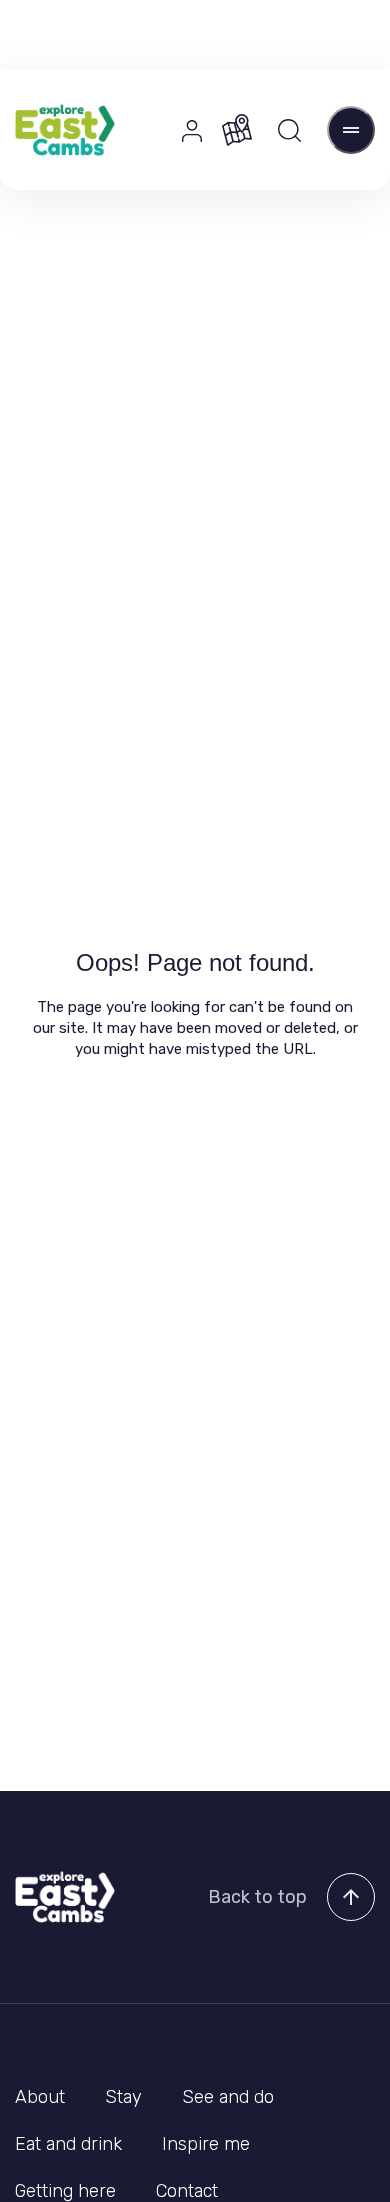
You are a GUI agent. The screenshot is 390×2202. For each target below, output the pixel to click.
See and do (228, 2097)
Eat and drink (68, 2144)
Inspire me (206, 2144)
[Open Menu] (351, 130)
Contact (187, 2191)
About (40, 2097)
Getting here (65, 2191)
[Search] (289, 130)
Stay (123, 2097)
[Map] (237, 130)
